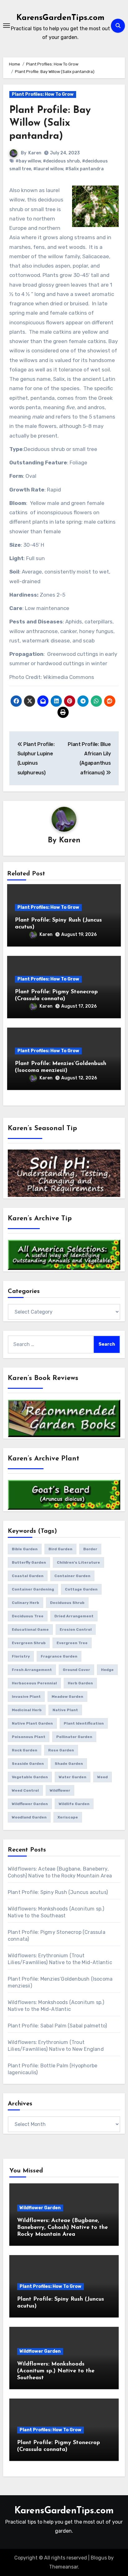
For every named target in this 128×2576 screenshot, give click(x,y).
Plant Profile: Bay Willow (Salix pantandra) (50, 123)
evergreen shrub (29, 1643)
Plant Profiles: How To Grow (43, 94)
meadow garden (67, 1697)
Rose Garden (61, 1750)
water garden (73, 1777)
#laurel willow (48, 169)
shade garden (69, 1764)
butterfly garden (29, 1562)
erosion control (76, 1629)
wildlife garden (74, 1804)
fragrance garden (59, 1656)
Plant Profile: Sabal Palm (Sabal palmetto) (57, 2026)
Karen (35, 153)
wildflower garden (30, 1804)
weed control (25, 1790)
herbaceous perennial (34, 1683)
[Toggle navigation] (7, 26)
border (90, 1549)
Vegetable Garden (30, 1777)
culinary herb (25, 1603)
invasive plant (26, 1697)
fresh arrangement (32, 1670)
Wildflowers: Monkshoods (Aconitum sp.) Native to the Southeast (56, 2371)
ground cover (76, 1670)
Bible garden (25, 1549)
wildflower (60, 1790)
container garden (72, 1576)
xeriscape (68, 1817)
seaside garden (28, 1764)
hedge (107, 1670)
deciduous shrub (67, 1603)
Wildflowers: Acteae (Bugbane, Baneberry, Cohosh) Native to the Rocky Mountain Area (62, 2227)
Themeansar (64, 2567)
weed (103, 1777)
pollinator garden (74, 1737)
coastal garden (28, 1576)
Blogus (99, 2558)
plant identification (84, 1723)
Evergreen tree (72, 1643)
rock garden (25, 1750)
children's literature (78, 1562)
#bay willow (28, 161)
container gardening (33, 1589)
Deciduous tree (28, 1616)
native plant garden (32, 1723)
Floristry (21, 1656)
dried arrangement (74, 1616)
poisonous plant (29, 1737)
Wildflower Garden (40, 2208)
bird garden (60, 1549)
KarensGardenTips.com (60, 18)
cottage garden (81, 1589)
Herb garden (80, 1683)
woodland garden (29, 1817)
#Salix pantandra (85, 169)
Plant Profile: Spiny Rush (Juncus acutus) (58, 1892)
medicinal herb (27, 1710)
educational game (30, 1629)
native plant (65, 1710)
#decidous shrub (61, 161)
